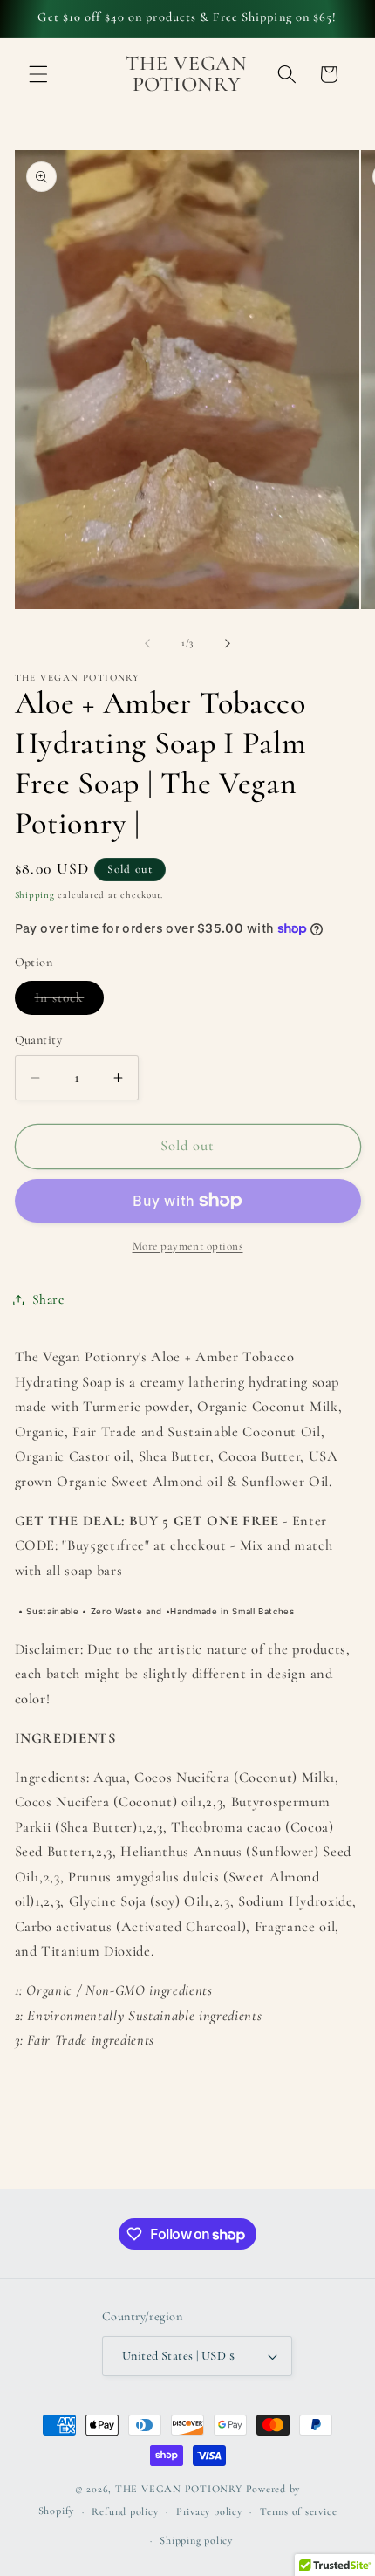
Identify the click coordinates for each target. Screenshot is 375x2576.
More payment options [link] (188, 1246)
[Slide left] (147, 643)
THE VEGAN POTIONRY (179, 2489)
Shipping (35, 895)
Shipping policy (196, 2540)
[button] (38, 74)
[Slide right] (228, 643)
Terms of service (298, 2511)
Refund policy (125, 2511)
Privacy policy (209, 2511)
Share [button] (48, 1299)
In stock (70, 1002)
